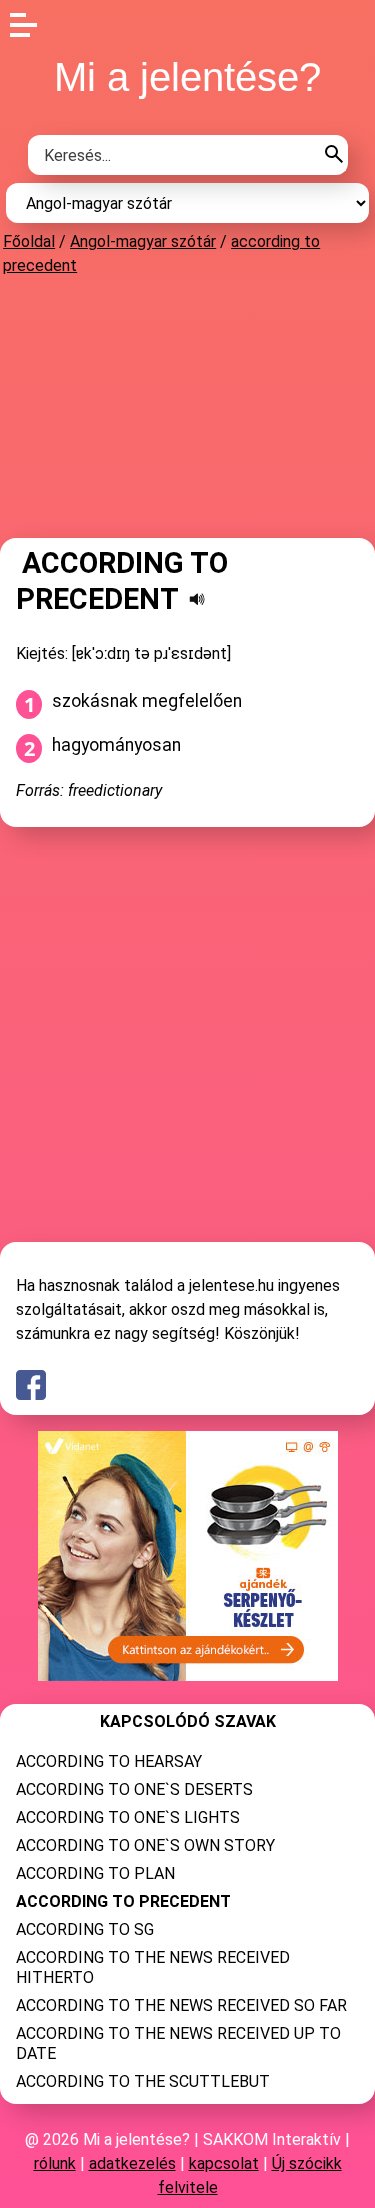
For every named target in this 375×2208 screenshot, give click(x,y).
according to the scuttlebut (143, 2081)
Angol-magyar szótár (143, 241)
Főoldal (29, 241)
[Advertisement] (188, 406)
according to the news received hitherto (153, 1967)
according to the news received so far (181, 2005)
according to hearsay (109, 1761)
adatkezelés (132, 2163)
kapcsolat (224, 2163)
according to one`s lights (128, 1817)
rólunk (55, 2163)
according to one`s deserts (134, 1789)
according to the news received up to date (178, 2043)
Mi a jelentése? (187, 77)
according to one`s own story (145, 1845)
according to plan (95, 1873)
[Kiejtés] (197, 599)
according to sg (85, 1929)
